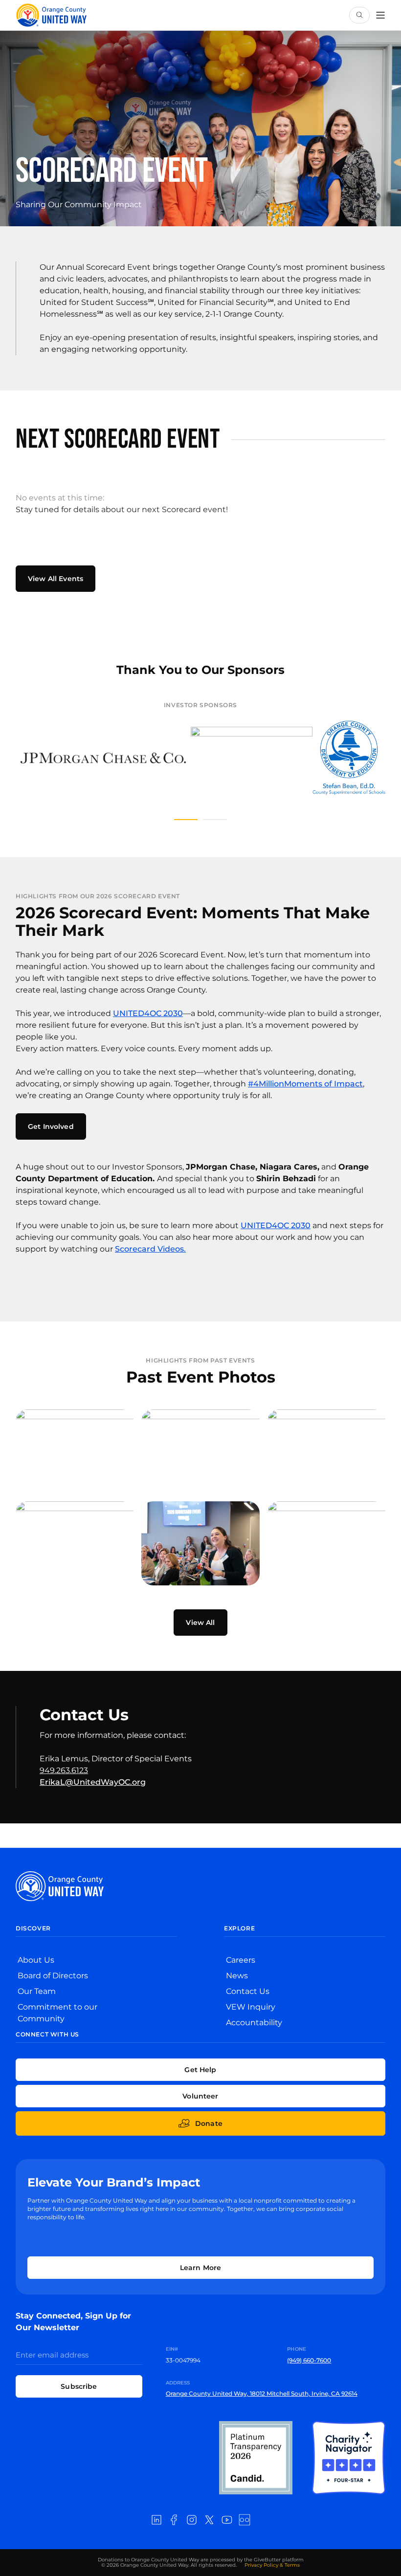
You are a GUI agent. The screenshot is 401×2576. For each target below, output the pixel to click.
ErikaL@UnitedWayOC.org (93, 1782)
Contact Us (248, 1991)
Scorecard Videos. (150, 1249)
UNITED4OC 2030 (148, 1013)
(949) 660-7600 (309, 2360)
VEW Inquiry (251, 2007)
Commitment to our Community (57, 2013)
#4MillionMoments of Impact (305, 1084)
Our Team (37, 1991)
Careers (241, 1960)
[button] (186, 820)
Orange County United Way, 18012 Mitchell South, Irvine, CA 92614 (262, 2393)
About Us (36, 1960)
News (237, 1976)
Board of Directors (53, 1976)
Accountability (254, 2023)
